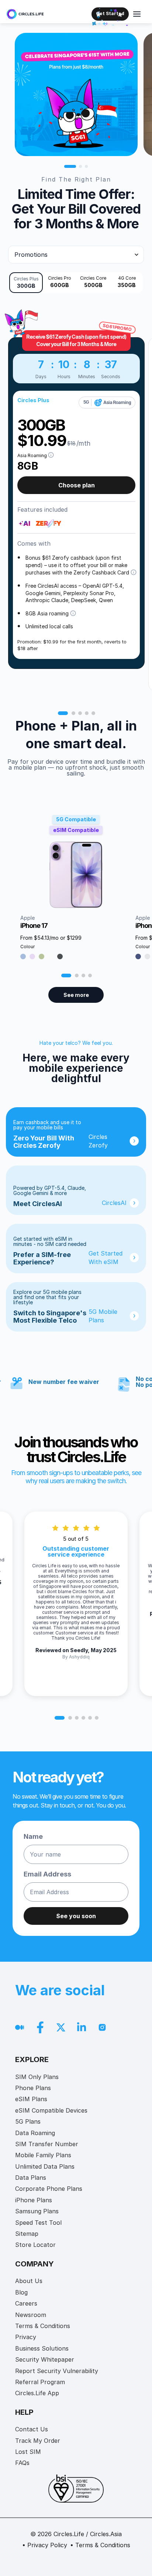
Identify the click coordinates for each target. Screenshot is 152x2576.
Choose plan (77, 485)
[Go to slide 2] (80, 166)
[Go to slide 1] (70, 166)
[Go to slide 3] (86, 166)
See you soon (76, 1916)
